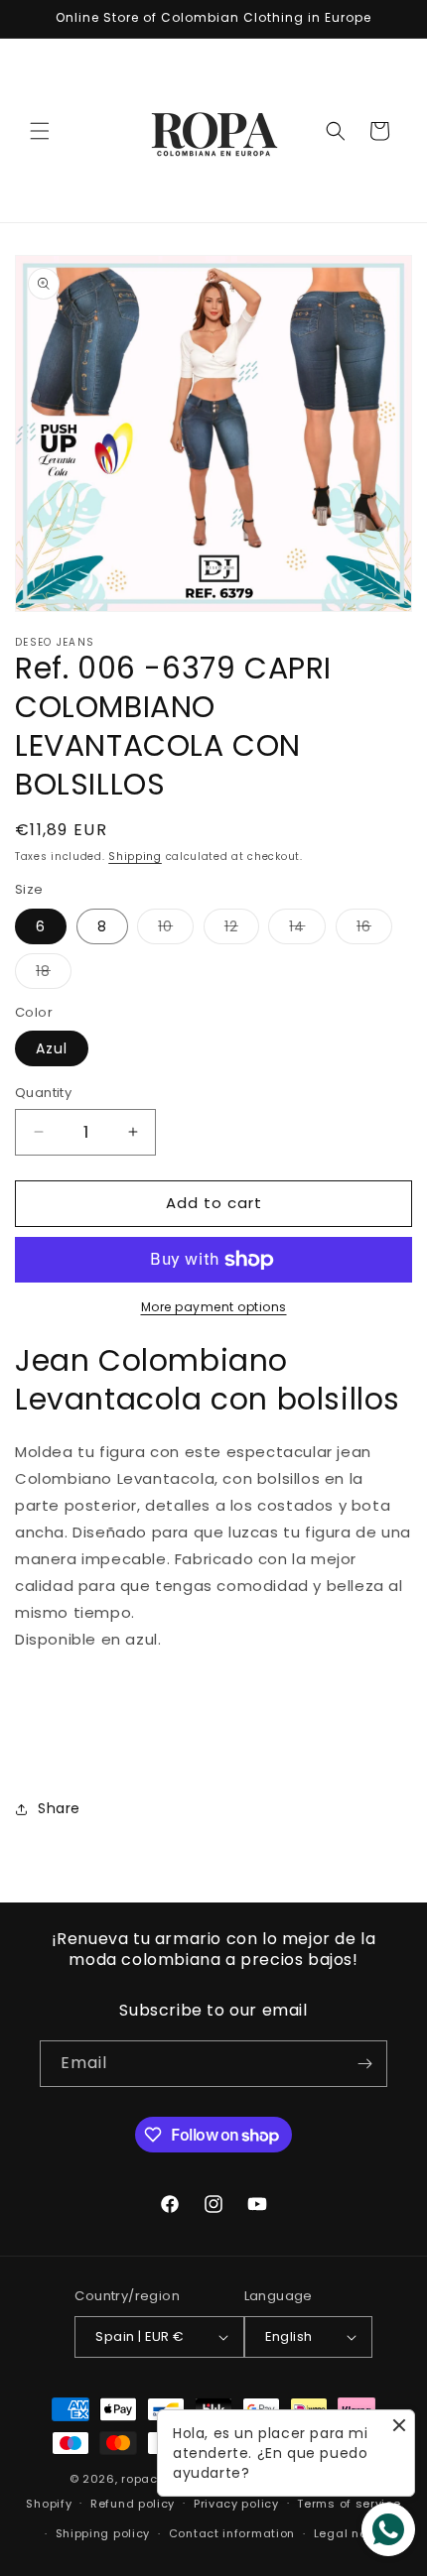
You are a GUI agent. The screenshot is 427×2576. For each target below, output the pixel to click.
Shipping (135, 857)
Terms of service (349, 2504)
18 (54, 975)
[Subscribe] (364, 2064)
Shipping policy (103, 2533)
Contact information (232, 2533)
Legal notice (352, 2533)
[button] (40, 131)
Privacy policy (236, 2504)
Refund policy (133, 2504)
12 (242, 930)
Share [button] (59, 1808)
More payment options (214, 1307)
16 (374, 930)
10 (176, 930)
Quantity (43, 1093)
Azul (52, 1048)
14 (307, 930)
